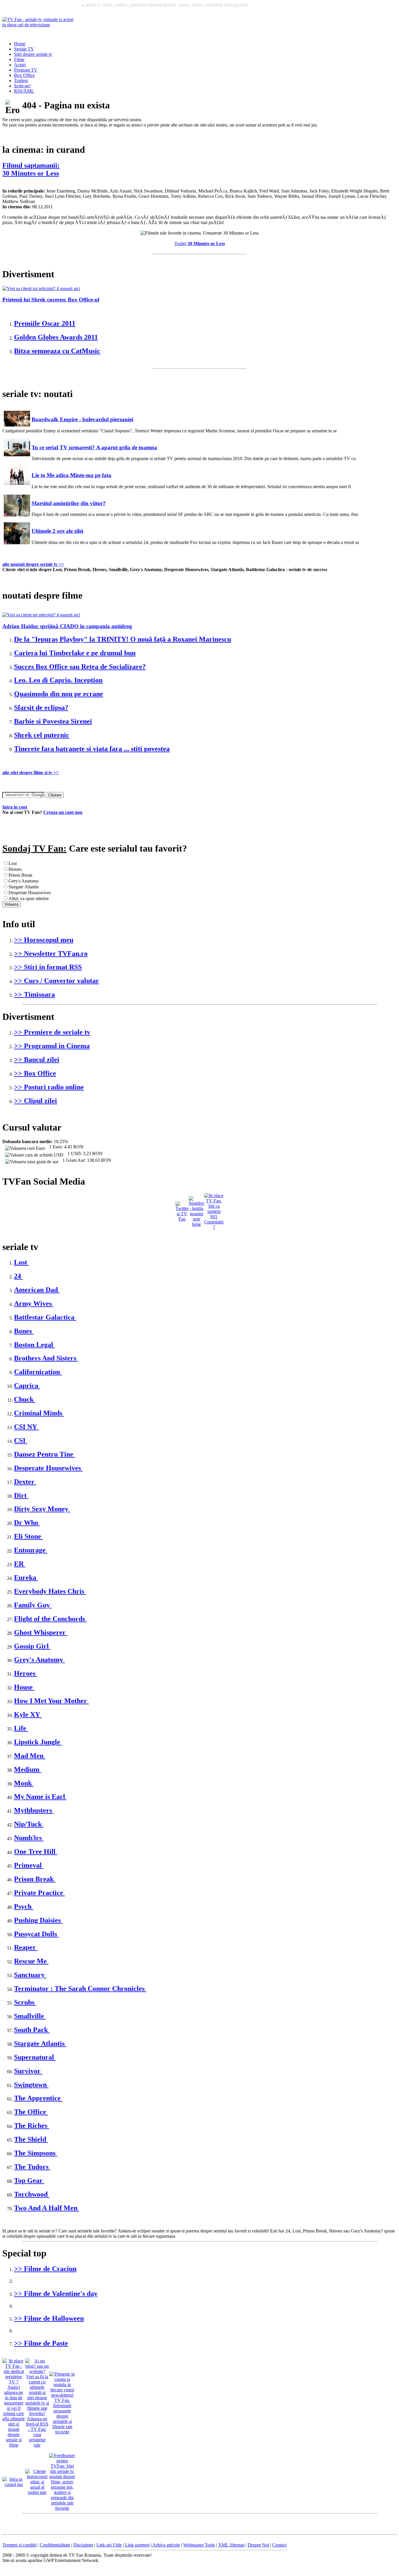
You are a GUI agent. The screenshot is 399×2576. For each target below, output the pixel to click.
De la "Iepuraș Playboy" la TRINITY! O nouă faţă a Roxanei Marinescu (123, 639)
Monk (24, 1783)
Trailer (200, 243)
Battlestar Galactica (45, 1317)
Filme (19, 59)
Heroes (26, 1673)
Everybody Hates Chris (50, 1591)
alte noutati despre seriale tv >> (33, 564)
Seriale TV (24, 49)
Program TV (26, 70)
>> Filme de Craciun (45, 2269)
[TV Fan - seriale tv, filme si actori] (39, 25)
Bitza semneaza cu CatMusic (57, 351)
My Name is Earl (40, 1797)
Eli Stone (28, 1536)
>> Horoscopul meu (44, 940)
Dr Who (27, 1523)
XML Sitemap (231, 2545)
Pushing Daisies (38, 1920)
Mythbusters (34, 1810)
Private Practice (39, 1893)
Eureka (26, 1578)
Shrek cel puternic (42, 735)
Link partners (137, 2545)
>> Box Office (35, 1073)
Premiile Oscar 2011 (45, 323)
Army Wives (34, 1303)
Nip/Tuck (29, 1824)
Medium (28, 1769)
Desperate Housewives (48, 1468)
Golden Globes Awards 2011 (56, 337)
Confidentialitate (55, 2545)
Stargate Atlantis (40, 2043)
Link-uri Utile (109, 2545)
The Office (31, 2112)
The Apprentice (38, 2098)
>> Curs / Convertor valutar (57, 981)
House (24, 1687)
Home (20, 44)
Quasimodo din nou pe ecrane (59, 694)
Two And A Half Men (47, 2208)
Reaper (26, 1947)
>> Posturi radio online (49, 1087)
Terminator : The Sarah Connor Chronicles (80, 1989)
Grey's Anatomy (39, 1660)
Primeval (29, 1865)
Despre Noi (258, 2545)
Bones (24, 1331)
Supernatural (35, 2057)
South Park (32, 2030)
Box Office (24, 75)
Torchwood (32, 2194)
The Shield (31, 2139)
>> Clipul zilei (35, 1101)
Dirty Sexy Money (42, 1509)
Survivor (28, 2071)
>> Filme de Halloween (49, 2318)
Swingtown (31, 2085)
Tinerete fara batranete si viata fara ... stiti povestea (92, 749)
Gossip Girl (32, 1646)
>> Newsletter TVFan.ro (51, 954)
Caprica (27, 1386)
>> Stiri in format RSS (48, 967)
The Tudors (32, 2167)
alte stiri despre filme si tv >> (31, 773)
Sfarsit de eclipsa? (41, 708)
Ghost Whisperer (41, 1632)
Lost (21, 1262)
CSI (21, 1440)
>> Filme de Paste (41, 2343)
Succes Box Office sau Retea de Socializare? (80, 667)
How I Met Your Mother (51, 1701)
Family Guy (33, 1605)
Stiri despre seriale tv (33, 54)
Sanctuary (30, 1975)
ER (20, 1564)
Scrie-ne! (22, 86)
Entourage (31, 1550)
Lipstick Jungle (38, 1742)
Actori (20, 65)
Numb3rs (29, 1838)
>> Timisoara (34, 994)
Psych (24, 1906)
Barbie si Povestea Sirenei (53, 721)
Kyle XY (28, 1715)
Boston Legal (34, 1345)
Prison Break (35, 1879)
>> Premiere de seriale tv (52, 1032)
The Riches (32, 2126)
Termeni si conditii (19, 2545)
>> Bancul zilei (37, 1060)
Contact (279, 2545)
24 (18, 1276)
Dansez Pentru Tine (45, 1454)
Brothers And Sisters (46, 1358)
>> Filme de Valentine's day (56, 2294)
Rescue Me (31, 1961)
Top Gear (29, 2180)
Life (21, 1728)
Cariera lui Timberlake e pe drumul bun (75, 653)
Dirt (21, 1495)
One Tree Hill (36, 1852)
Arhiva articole (166, 2545)
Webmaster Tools (199, 2545)
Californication (38, 1372)
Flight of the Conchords (50, 1619)
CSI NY (26, 1427)
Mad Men (30, 1756)
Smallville (30, 2016)
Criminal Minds (39, 1413)
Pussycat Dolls (36, 1934)
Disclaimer (83, 2545)
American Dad (37, 1290)
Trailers (21, 80)
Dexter (25, 1482)
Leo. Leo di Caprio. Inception (58, 680)
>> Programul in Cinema (52, 1046)
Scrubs (25, 2002)
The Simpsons (36, 2153)
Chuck (25, 1399)
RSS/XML (24, 91)
